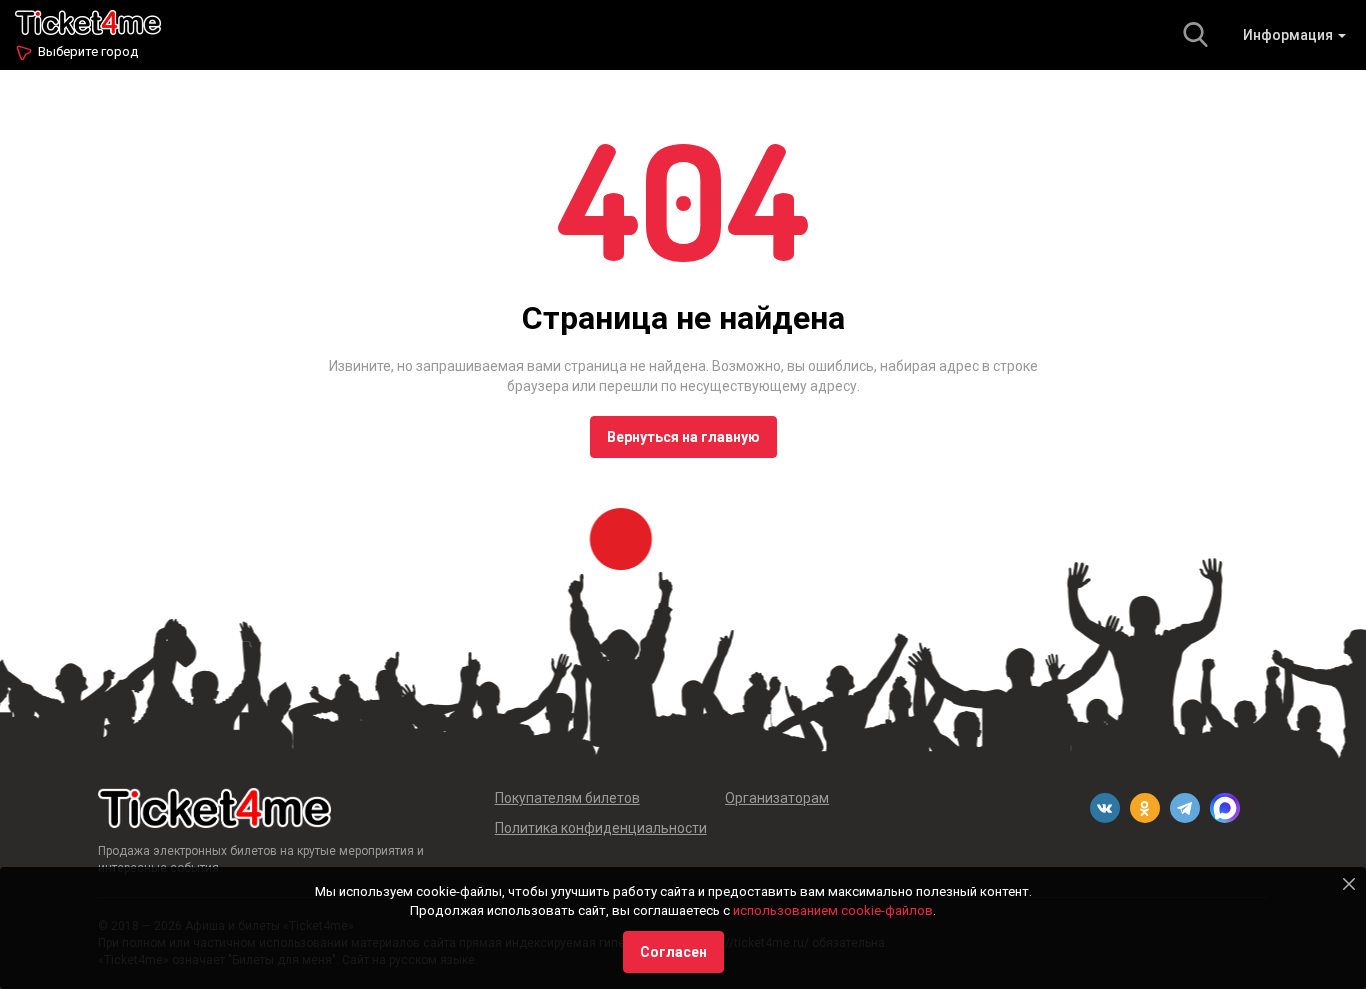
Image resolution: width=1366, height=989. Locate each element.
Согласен (673, 952)
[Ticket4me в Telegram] (1185, 808)
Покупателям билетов (567, 798)
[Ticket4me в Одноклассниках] (1145, 808)
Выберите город (88, 51)
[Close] (1349, 884)
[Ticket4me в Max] (1225, 808)
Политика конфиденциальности (601, 828)
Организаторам (777, 798)
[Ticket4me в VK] (1105, 808)
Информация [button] (1289, 35)
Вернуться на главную (683, 437)
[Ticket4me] (88, 20)
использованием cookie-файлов (833, 910)
